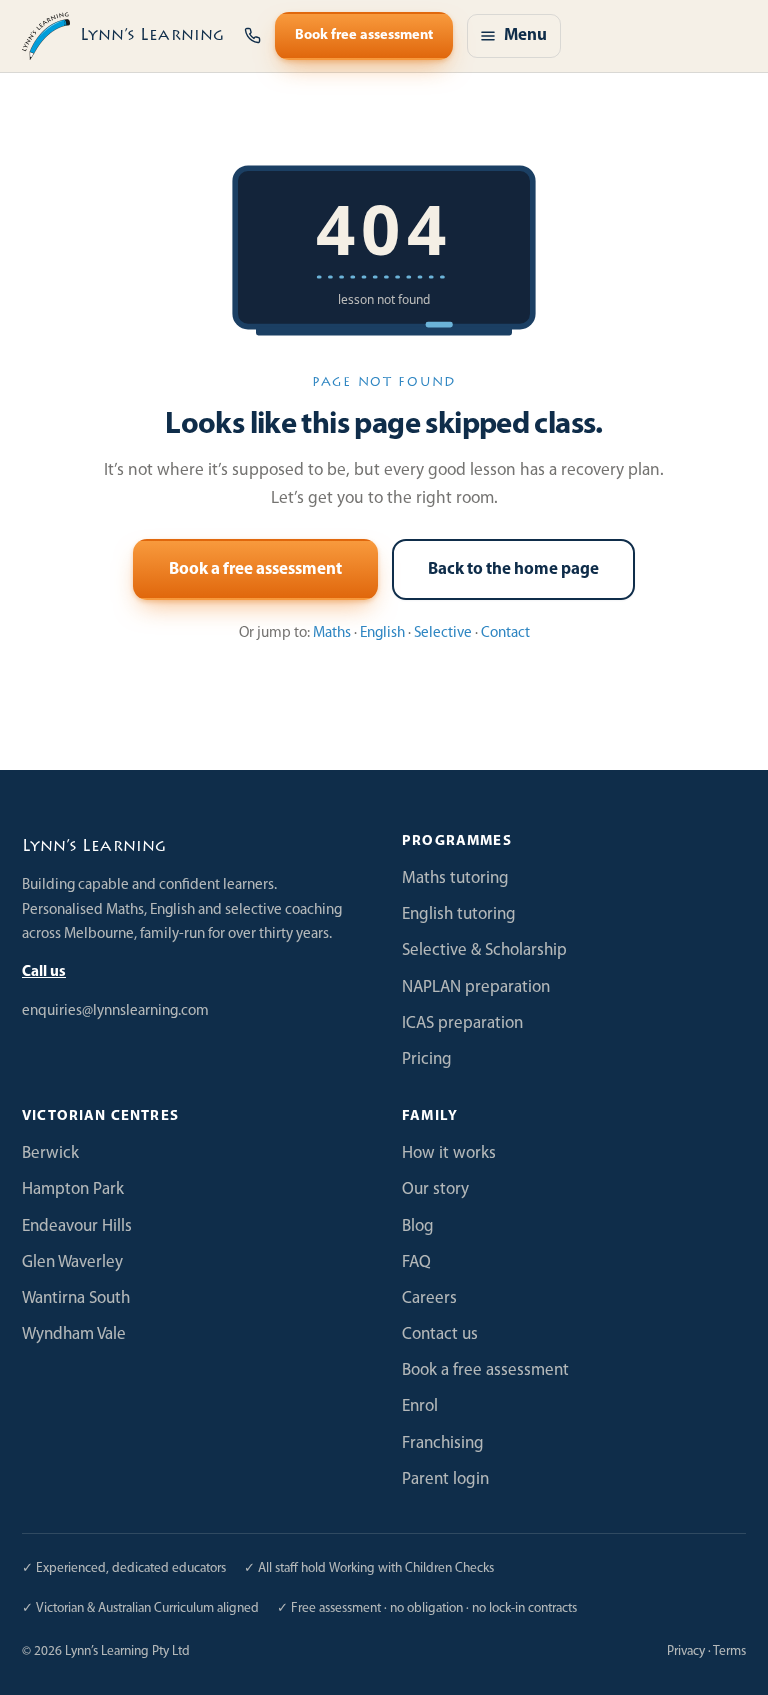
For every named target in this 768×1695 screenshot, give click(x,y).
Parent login (445, 1479)
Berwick (50, 1153)
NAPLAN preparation (476, 987)
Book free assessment (364, 35)
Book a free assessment (255, 569)
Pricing (427, 1059)
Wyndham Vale (74, 1334)
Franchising (443, 1443)
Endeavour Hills (77, 1226)
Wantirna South (76, 1298)
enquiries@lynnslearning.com (115, 1011)
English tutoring (459, 914)
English (382, 633)
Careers (429, 1298)
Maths (332, 633)
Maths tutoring (455, 878)
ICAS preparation (462, 1023)
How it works (449, 1153)
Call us (44, 972)
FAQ (416, 1262)
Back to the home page (513, 569)
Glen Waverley (72, 1262)
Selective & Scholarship (484, 950)
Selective (443, 633)
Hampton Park (73, 1189)
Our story (435, 1189)
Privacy (686, 1651)
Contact (505, 633)
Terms (729, 1651)
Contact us (440, 1334)
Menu (525, 35)
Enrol (420, 1406)
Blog (418, 1226)
